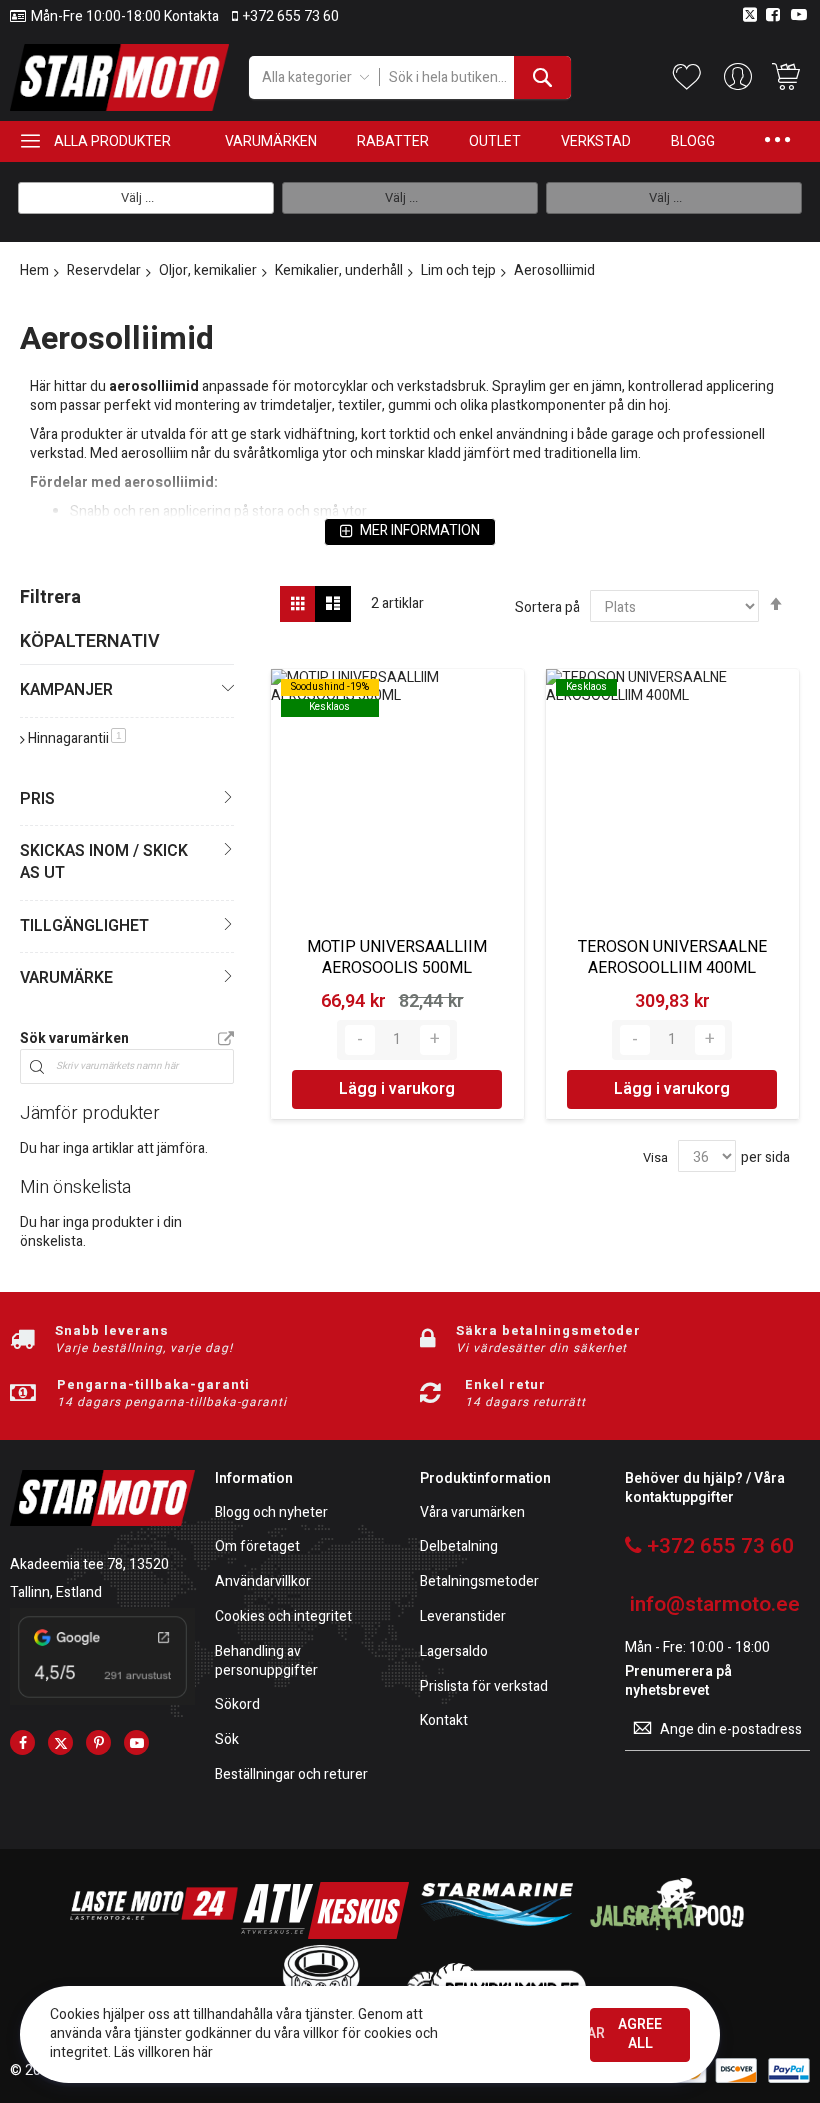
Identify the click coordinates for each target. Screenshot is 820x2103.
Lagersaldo (454, 1652)
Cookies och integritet (283, 1617)
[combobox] (475, 77)
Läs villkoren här (163, 2052)
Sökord (237, 1705)
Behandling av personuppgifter (266, 1662)
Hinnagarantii (77, 738)
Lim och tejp (458, 270)
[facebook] (22, 1742)
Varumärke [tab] (66, 978)
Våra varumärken (472, 1513)
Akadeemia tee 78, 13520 (89, 1564)
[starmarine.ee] (496, 1934)
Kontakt (444, 1721)
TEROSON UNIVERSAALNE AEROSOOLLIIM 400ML (672, 958)
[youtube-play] (136, 1742)
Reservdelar (104, 270)
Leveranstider (463, 1617)
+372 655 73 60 (291, 17)
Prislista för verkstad (484, 1687)
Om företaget (257, 1547)
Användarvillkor (263, 1582)
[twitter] (60, 1742)
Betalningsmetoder (479, 1582)
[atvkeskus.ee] (325, 1934)
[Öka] (435, 1040)
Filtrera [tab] (50, 597)
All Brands (226, 1040)
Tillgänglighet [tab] (84, 926)
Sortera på (547, 607)
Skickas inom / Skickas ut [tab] (104, 861)
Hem (34, 270)
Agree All (640, 2034)
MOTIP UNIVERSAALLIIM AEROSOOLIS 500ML (397, 958)
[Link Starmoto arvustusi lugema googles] (102, 1700)
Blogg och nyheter (271, 1513)
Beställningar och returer (291, 1775)
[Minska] (360, 1040)
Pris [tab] (37, 799)
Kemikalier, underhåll (339, 270)
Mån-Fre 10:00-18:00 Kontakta (125, 17)
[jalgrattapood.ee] (667, 1934)
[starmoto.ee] (119, 77)
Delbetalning (459, 1547)
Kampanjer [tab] (66, 690)
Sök (227, 1740)
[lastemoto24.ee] (154, 1934)
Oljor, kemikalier (208, 270)
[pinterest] (98, 1742)
